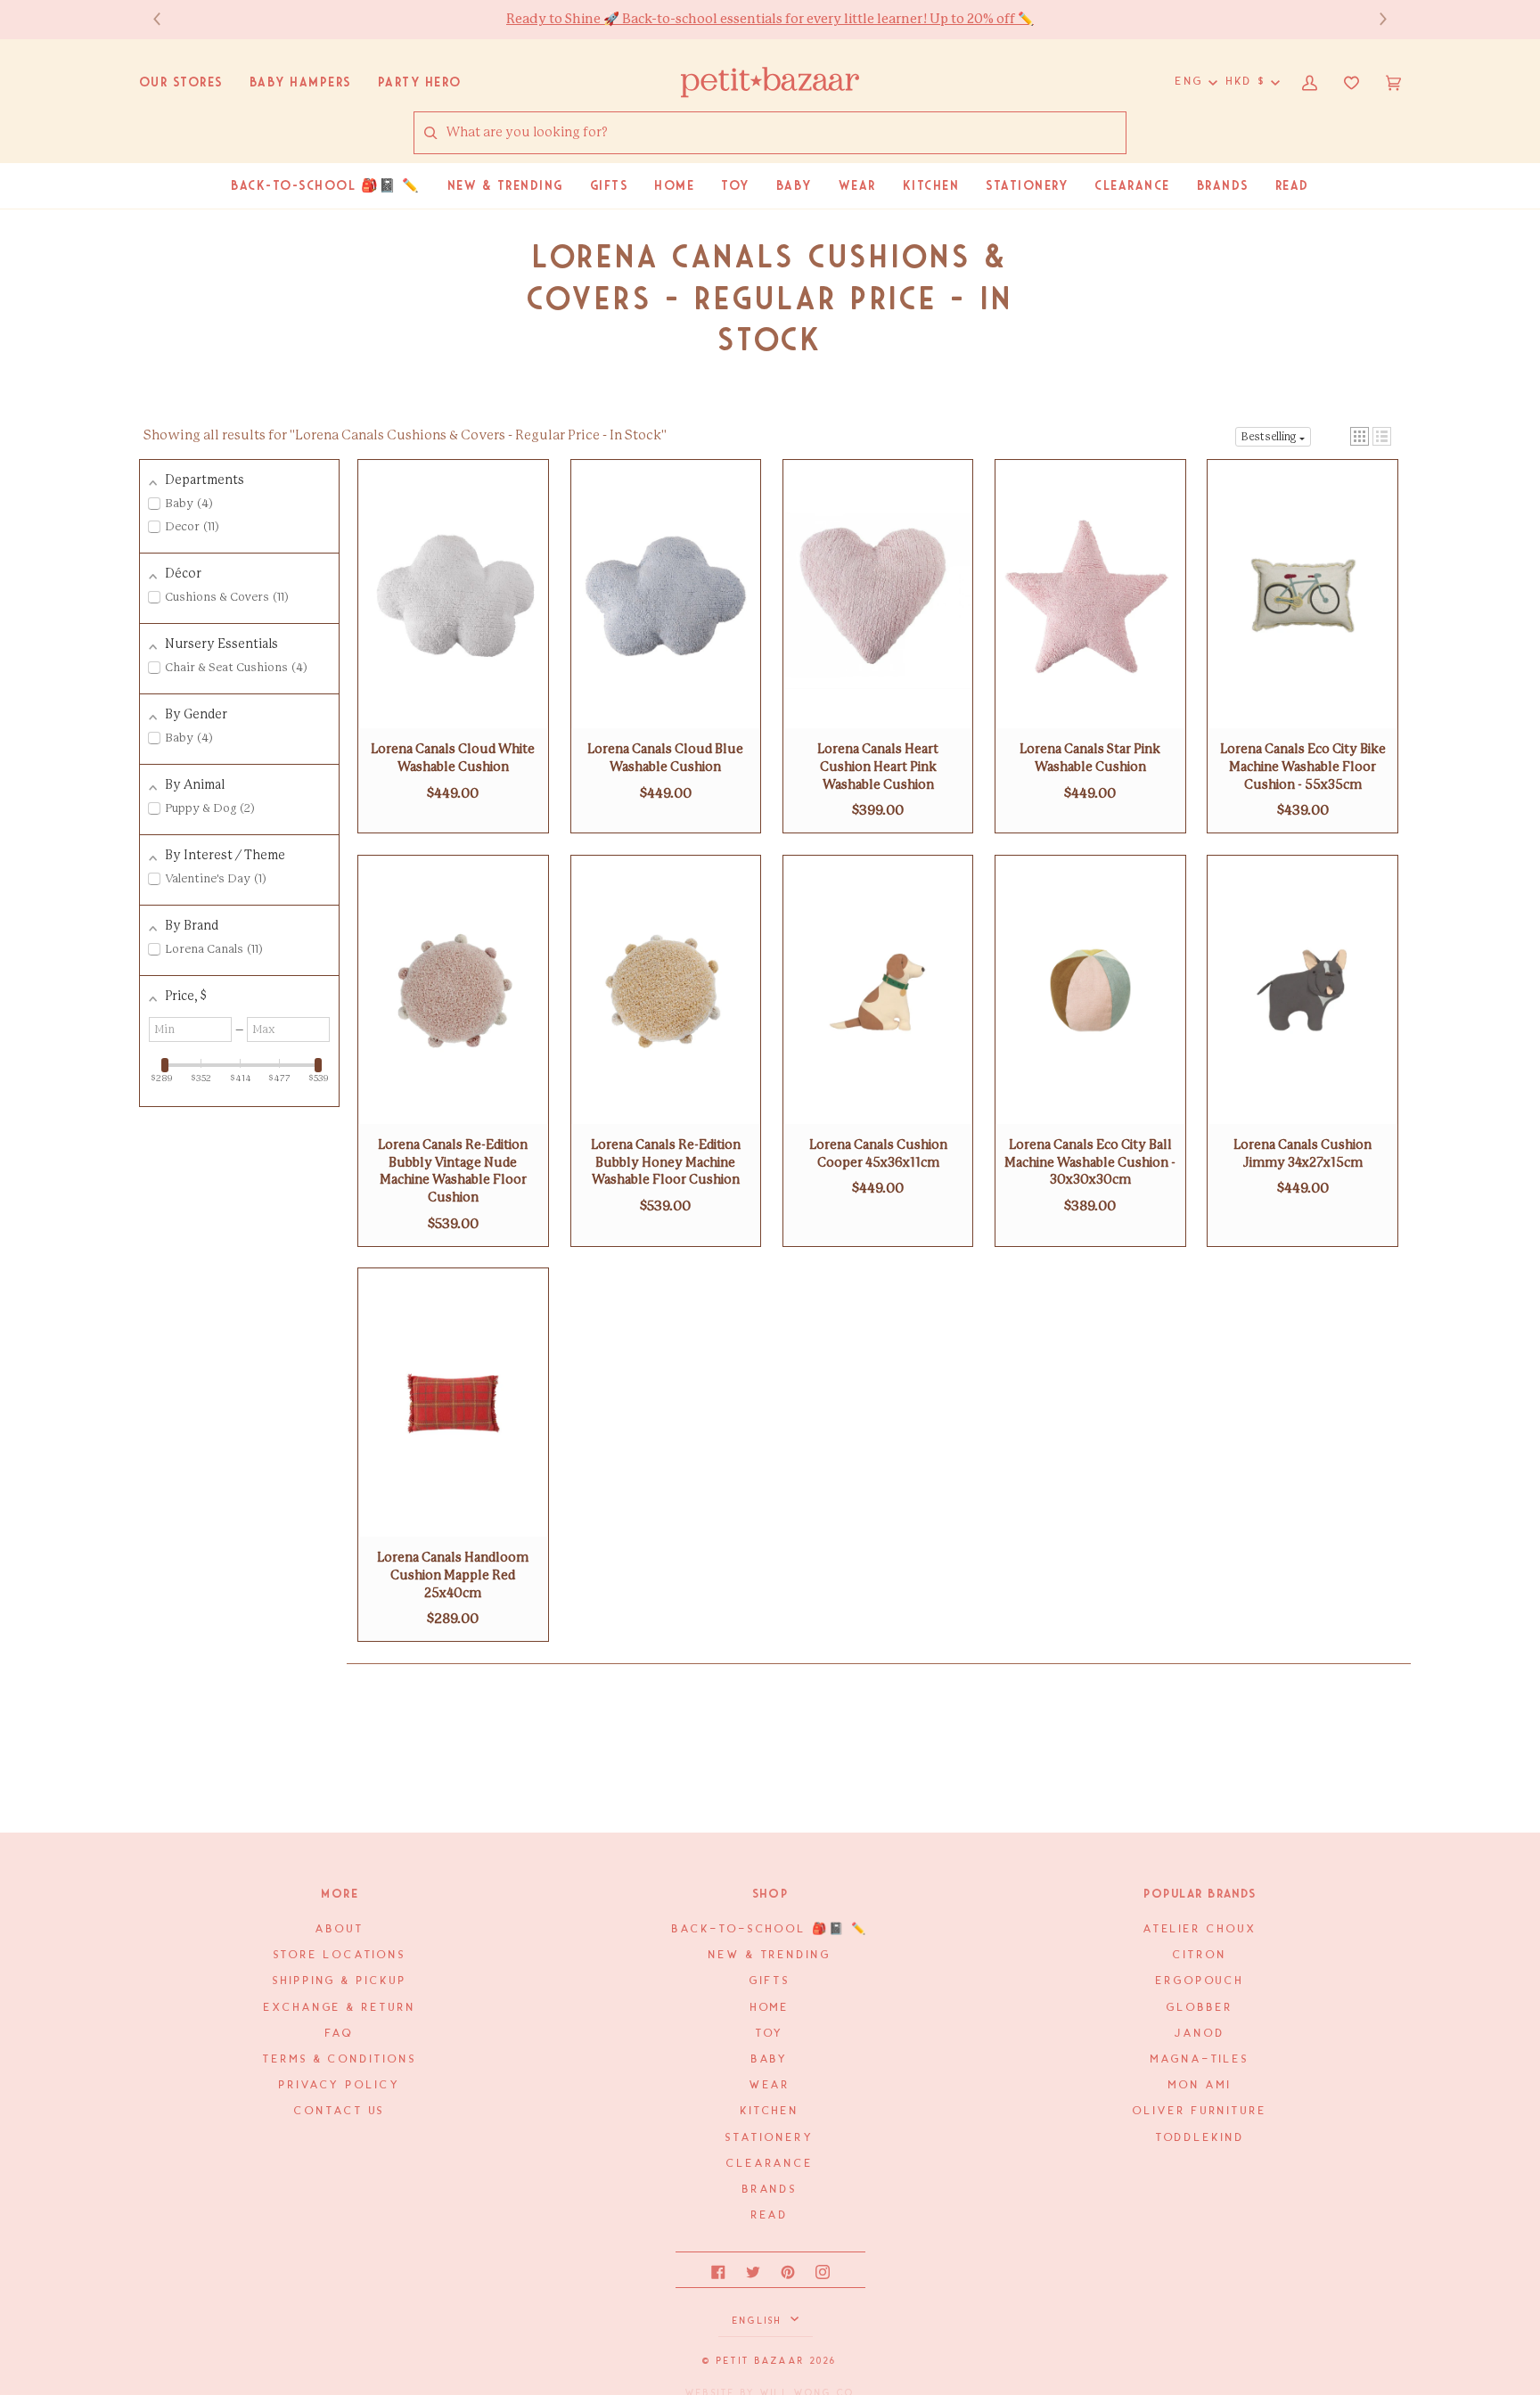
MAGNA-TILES (1200, 2059)
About (340, 1929)
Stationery (770, 2138)
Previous (166, 19)
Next (1374, 19)
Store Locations (340, 1955)
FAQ (340, 2034)
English (760, 2321)
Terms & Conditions (340, 2059)
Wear (770, 2085)
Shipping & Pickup (340, 1981)
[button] (1360, 436)
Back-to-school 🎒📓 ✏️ (770, 1929)
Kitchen (770, 2111)
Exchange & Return (340, 2008)
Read (770, 2215)
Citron (1200, 1955)
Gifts (770, 1981)
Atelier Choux (1200, 1929)
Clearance (770, 2164)
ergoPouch (1200, 1981)
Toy (770, 2034)
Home (770, 2008)
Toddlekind (1200, 2138)
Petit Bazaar (761, 2361)
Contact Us (340, 2111)
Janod (1200, 2034)
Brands (770, 2190)
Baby (770, 2059)
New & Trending (770, 1955)
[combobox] (786, 133)
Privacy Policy (340, 2085)
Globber (1200, 2008)
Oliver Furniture (1200, 2111)
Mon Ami (1200, 2085)
